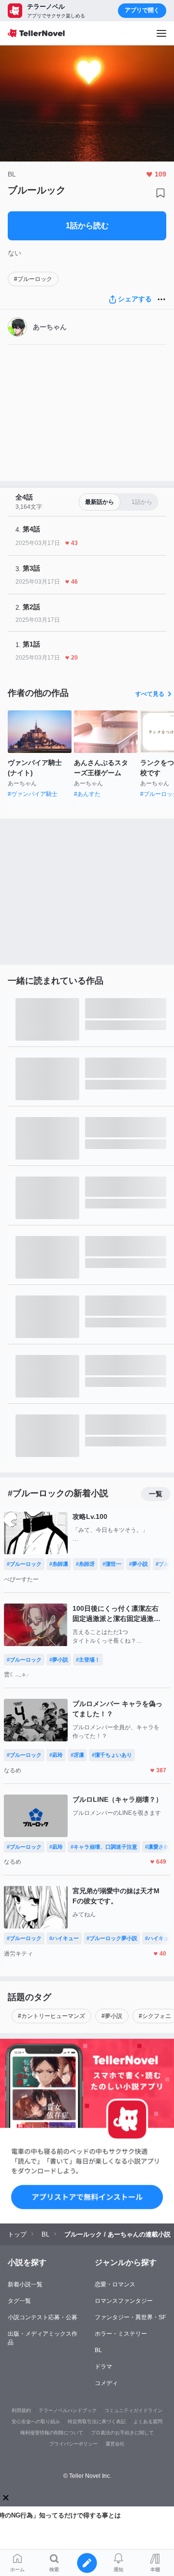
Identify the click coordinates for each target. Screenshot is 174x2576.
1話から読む (87, 226)
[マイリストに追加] (160, 193)
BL (98, 2350)
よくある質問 (148, 2421)
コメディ (106, 2383)
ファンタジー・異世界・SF (130, 2317)
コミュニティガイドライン (133, 2410)
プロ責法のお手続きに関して (122, 2433)
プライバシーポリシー (73, 2444)
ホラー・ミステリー (121, 2334)
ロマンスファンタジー (124, 2301)
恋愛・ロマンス (115, 2284)
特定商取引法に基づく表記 (97, 2421)
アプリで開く (142, 10)
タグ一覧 (19, 2301)
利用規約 (21, 2410)
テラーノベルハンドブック (68, 2410)
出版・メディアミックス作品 (43, 2338)
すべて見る (150, 694)
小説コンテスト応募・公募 (43, 2317)
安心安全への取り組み (36, 2421)
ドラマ (103, 2367)
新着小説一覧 (25, 2284)
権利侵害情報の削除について (52, 2433)
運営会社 (115, 2444)
